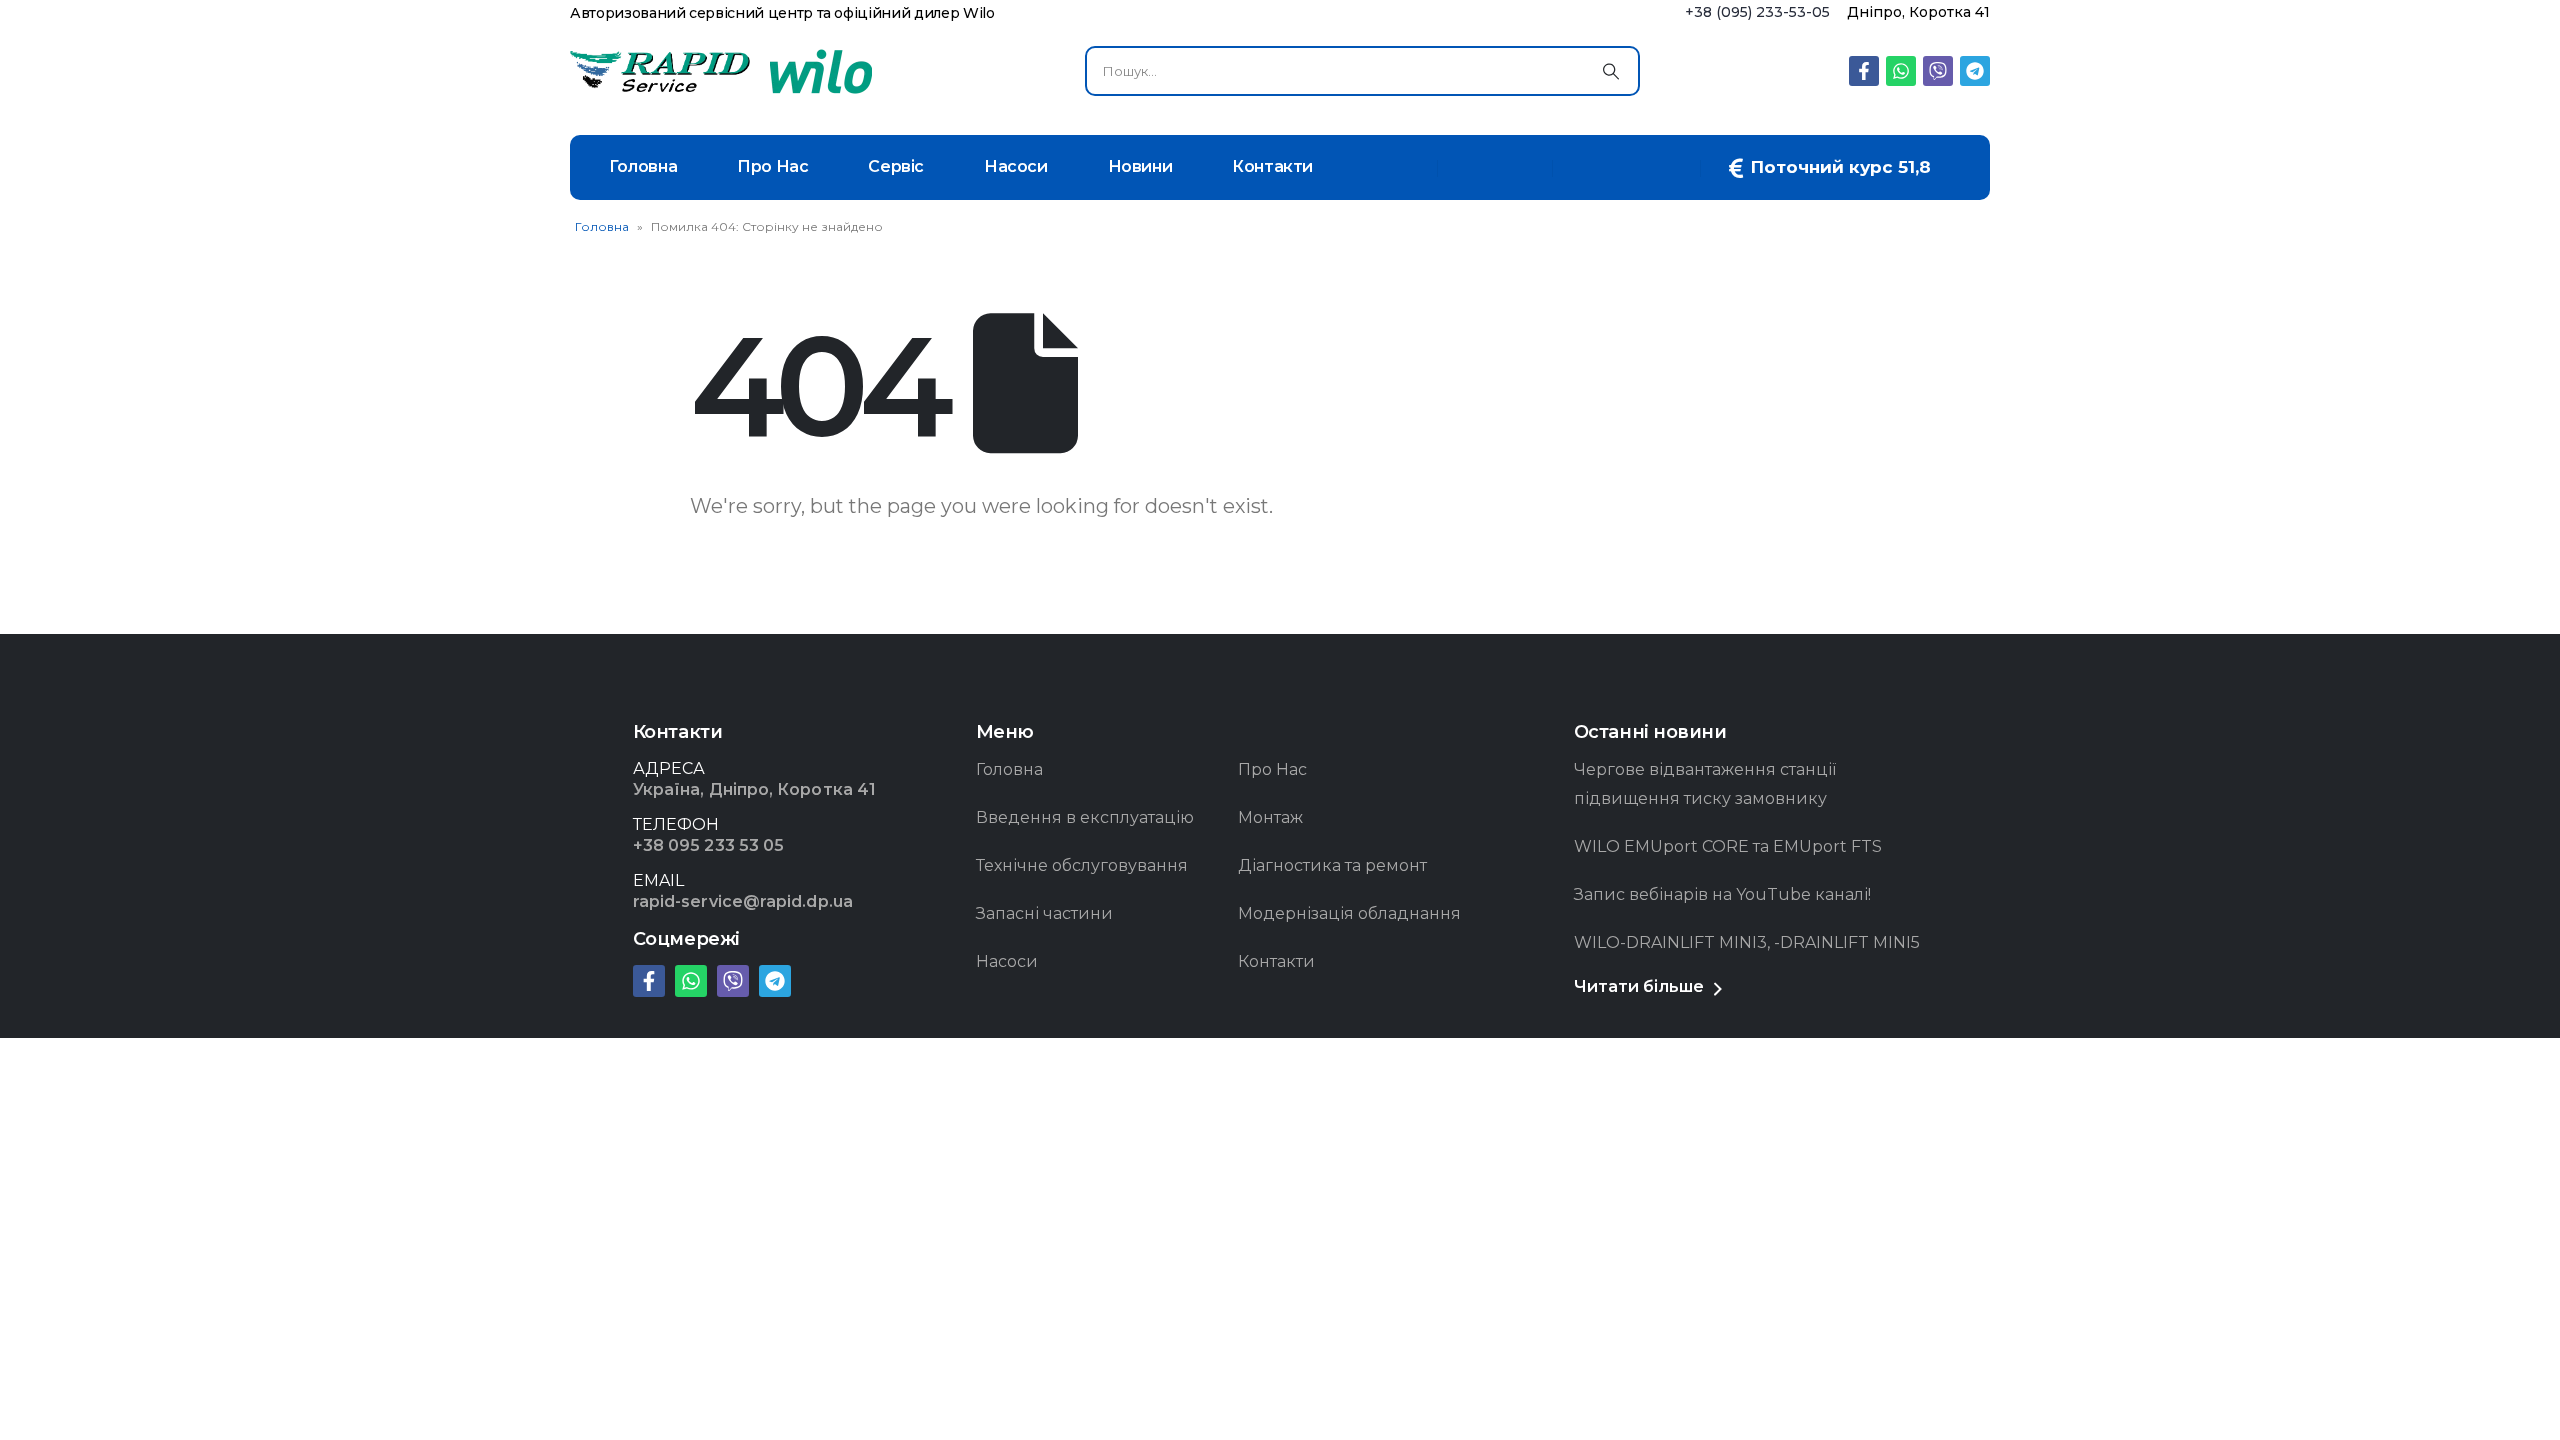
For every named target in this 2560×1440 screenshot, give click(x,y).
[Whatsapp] (1901, 71)
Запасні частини (1044, 913)
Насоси (1016, 166)
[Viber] (1938, 71)
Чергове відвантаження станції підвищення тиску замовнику (1705, 784)
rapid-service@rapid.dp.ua (743, 901)
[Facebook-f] (1864, 71)
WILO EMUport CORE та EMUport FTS (1728, 846)
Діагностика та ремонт (1332, 865)
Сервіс (896, 166)
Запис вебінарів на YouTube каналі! (1722, 894)
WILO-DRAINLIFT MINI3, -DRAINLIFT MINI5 (1747, 942)
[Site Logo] (660, 71)
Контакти (1272, 166)
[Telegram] (1975, 71)
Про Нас (1272, 769)
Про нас (772, 166)
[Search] (1611, 71)
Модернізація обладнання (1349, 913)
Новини (1140, 166)
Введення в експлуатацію (1085, 817)
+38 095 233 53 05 (708, 845)
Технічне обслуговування (1082, 865)
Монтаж (1270, 817)
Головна (643, 166)
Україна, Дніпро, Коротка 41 (754, 789)
